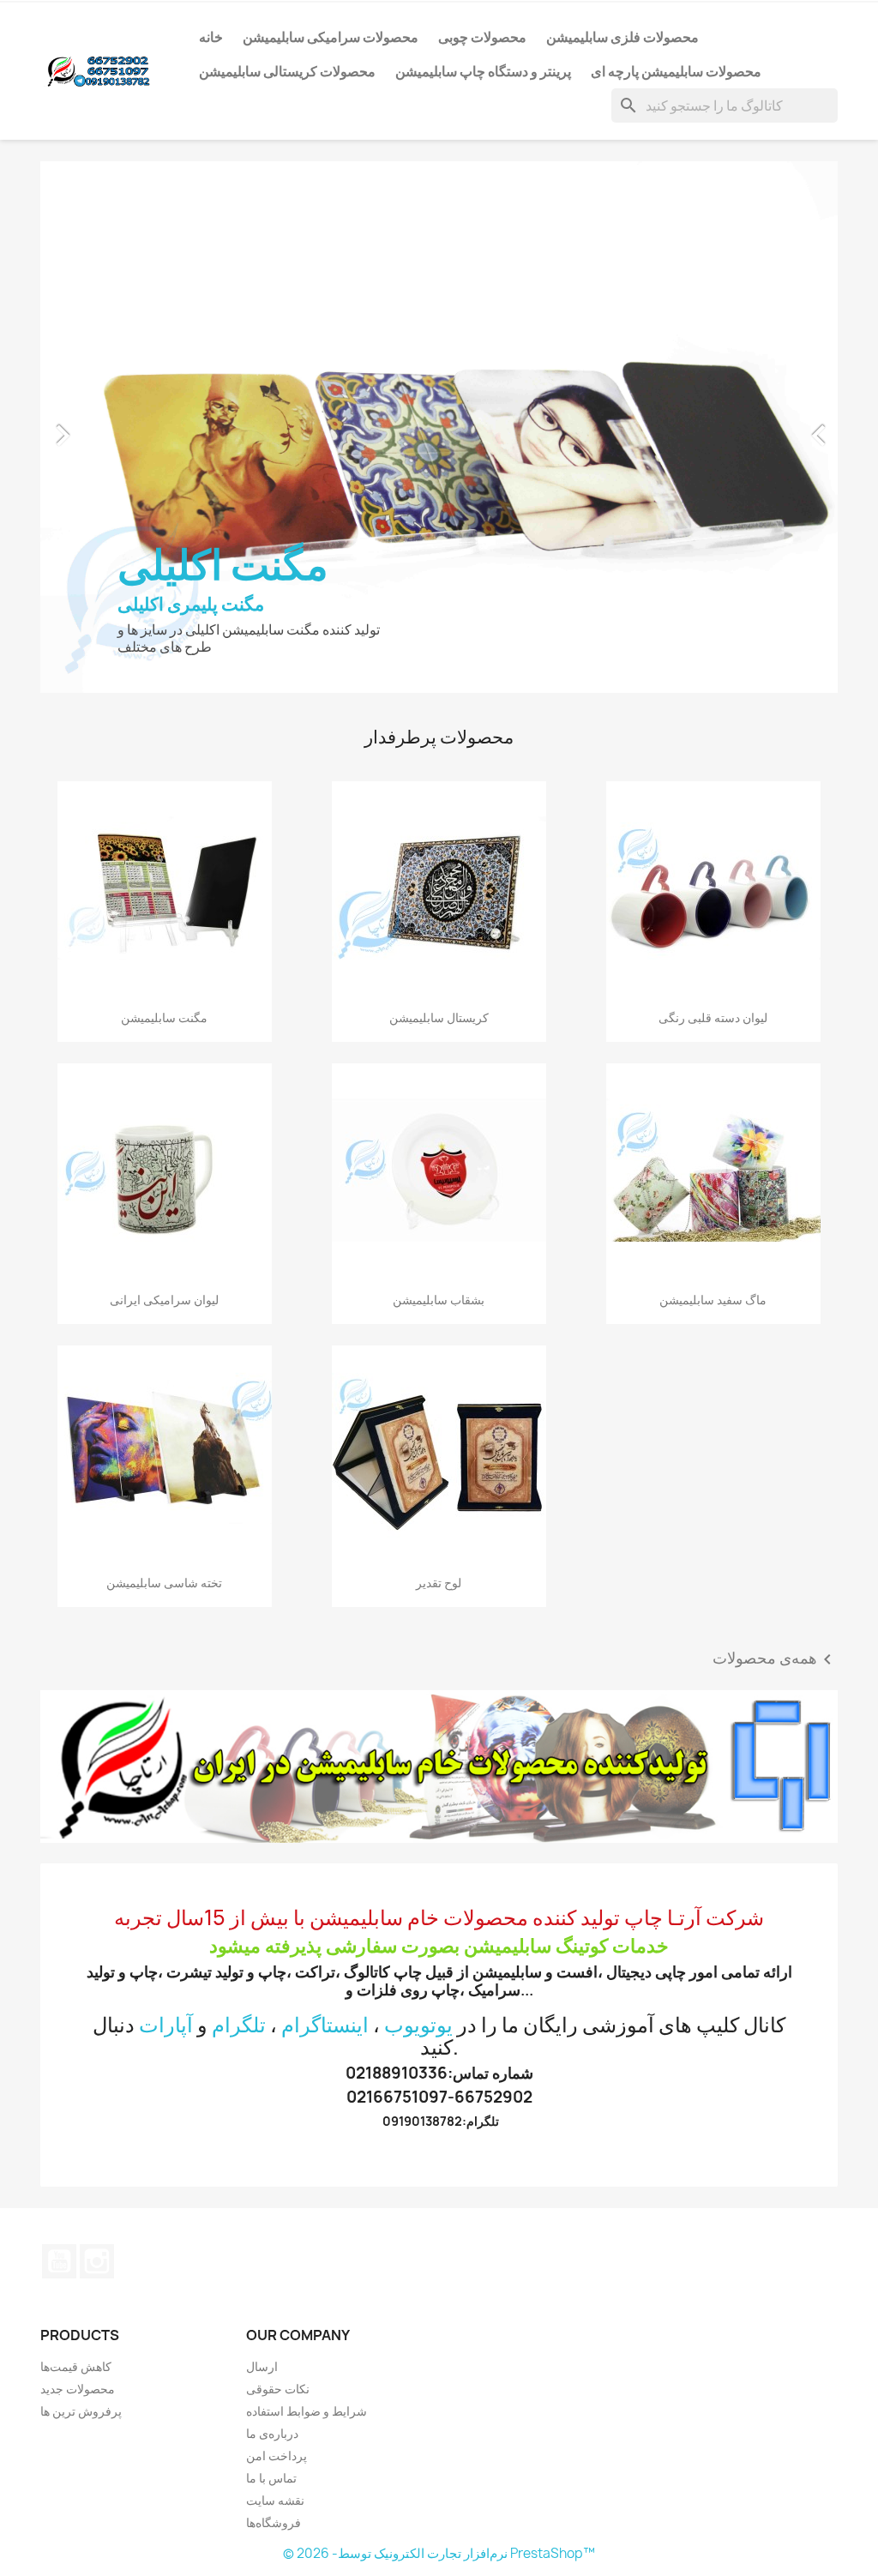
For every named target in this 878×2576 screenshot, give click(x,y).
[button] (100, 170)
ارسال (262, 1852)
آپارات (166, 1510)
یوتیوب (59, 1747)
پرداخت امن (277, 1941)
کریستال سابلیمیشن (439, 503)
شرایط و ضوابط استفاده (307, 1896)
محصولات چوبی (482, 37)
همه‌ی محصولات (775, 1145)
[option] (439, 170)
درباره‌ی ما (272, 1919)
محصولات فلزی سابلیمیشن (622, 37)
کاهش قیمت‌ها (76, 1852)
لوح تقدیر (439, 1068)
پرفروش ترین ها (81, 1896)
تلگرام (239, 1510)
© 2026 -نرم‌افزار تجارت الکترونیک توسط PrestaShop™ (439, 2039)
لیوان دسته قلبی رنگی (713, 503)
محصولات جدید (78, 1874)
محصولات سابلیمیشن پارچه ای (676, 71)
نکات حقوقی (278, 1874)
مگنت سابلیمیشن (164, 503)
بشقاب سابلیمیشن (439, 785)
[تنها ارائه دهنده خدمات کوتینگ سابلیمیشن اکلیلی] (439, 1252)
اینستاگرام (325, 1510)
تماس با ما (271, 1963)
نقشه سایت (275, 1986)
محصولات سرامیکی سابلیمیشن (331, 37)
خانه (211, 37)
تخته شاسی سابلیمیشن (164, 1068)
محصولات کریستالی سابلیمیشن (287, 71)
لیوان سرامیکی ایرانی (164, 785)
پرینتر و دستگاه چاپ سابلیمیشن (483, 71)
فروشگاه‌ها (274, 2008)
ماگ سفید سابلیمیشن (713, 785)
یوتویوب (418, 1510)
